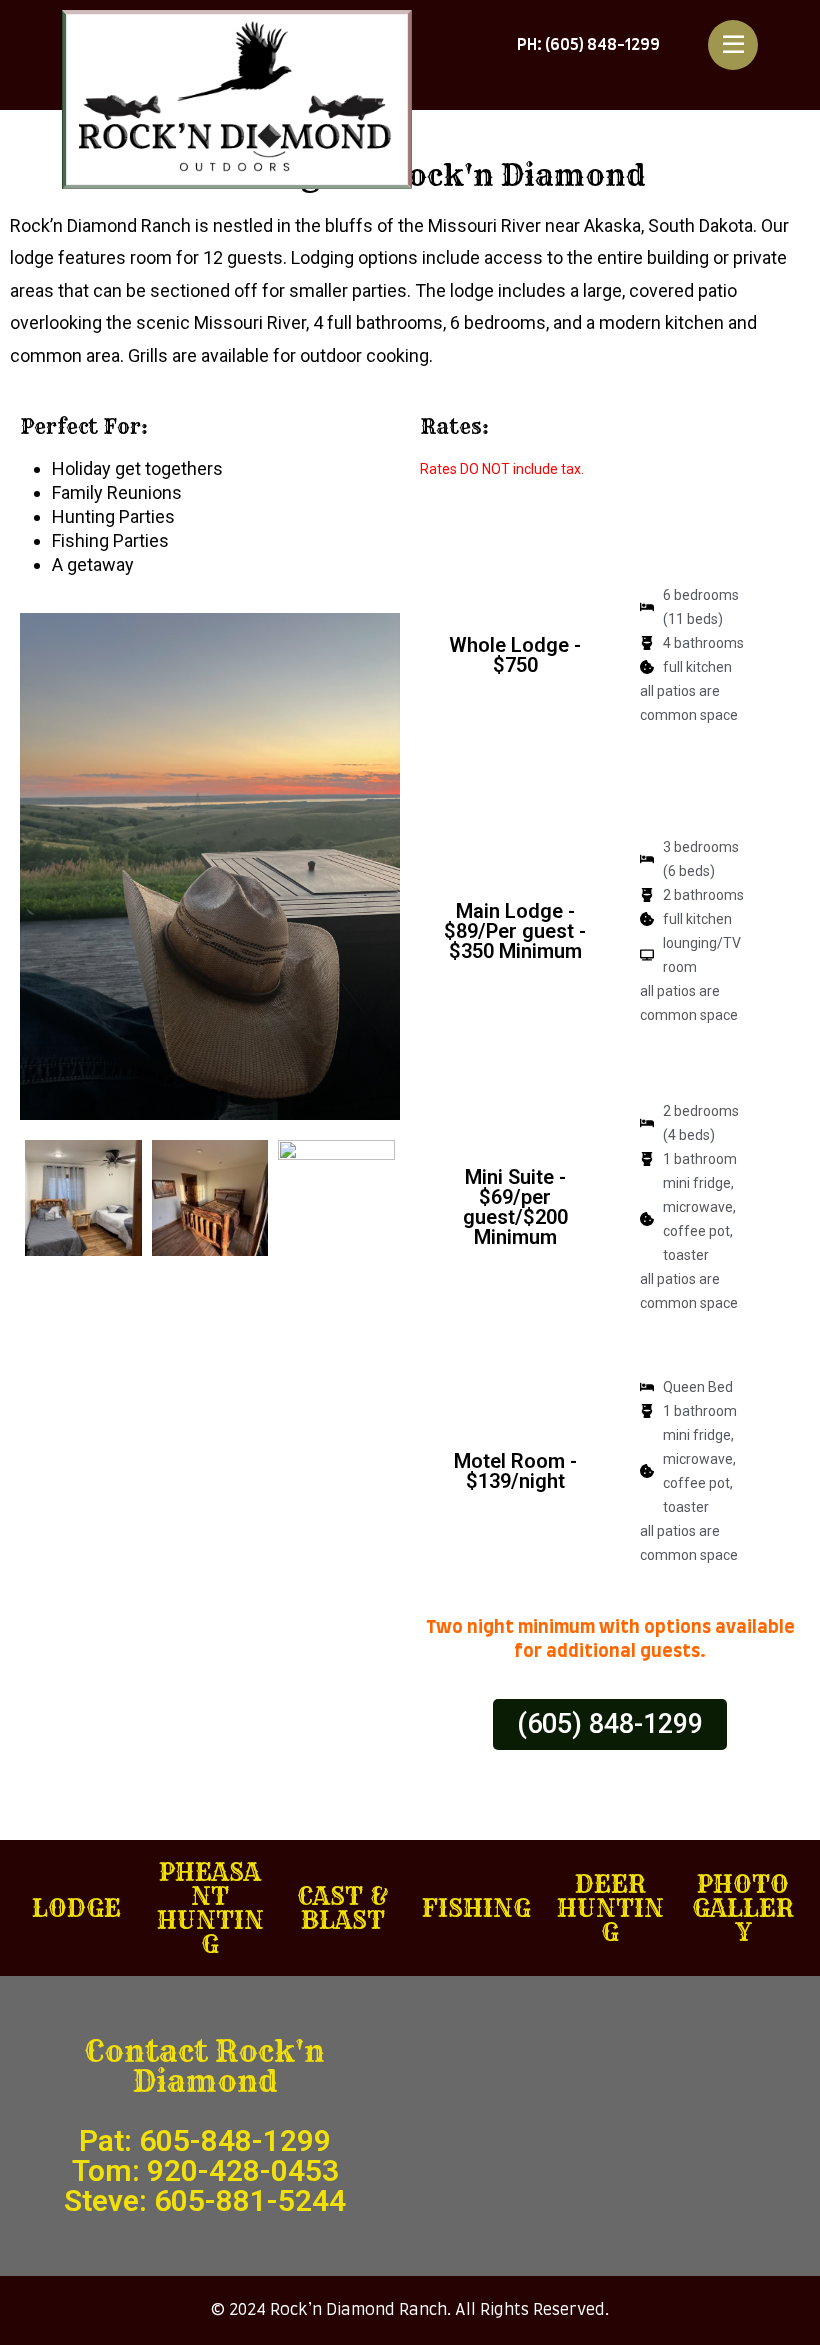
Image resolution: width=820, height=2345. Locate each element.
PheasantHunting (210, 1908)
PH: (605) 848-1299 (588, 45)
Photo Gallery (743, 1908)
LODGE (76, 1908)
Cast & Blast (343, 1908)
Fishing (476, 1908)
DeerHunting (610, 1908)
